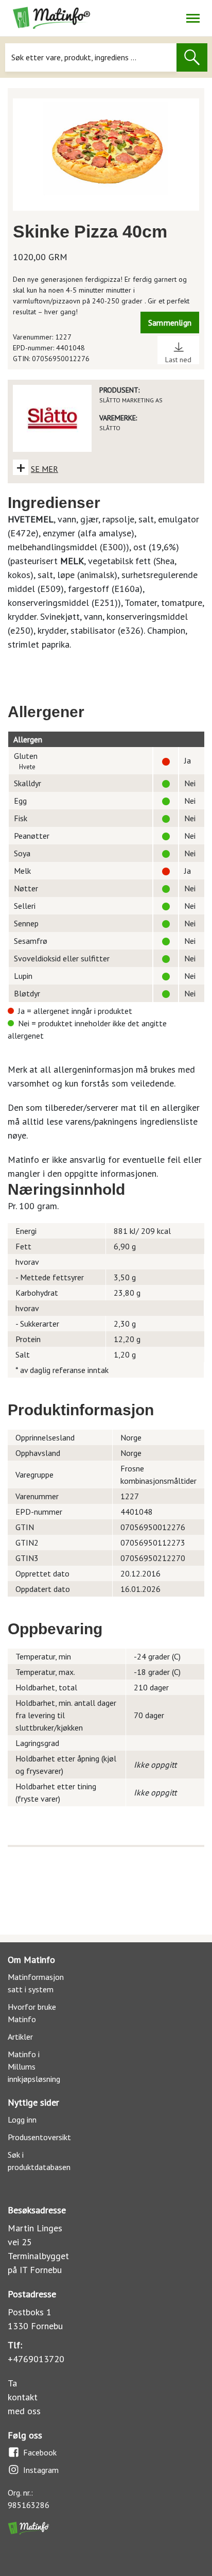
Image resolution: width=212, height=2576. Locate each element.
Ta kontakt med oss (24, 2397)
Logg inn (22, 2120)
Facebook (40, 2452)
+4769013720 (36, 2359)
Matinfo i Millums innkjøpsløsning (34, 2066)
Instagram (41, 2470)
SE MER (45, 469)
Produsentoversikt (39, 2137)
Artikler (20, 2037)
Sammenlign (170, 323)
